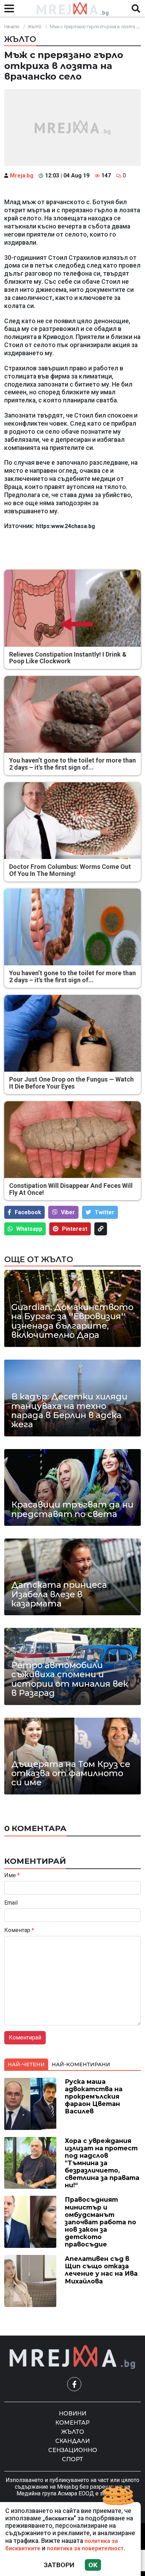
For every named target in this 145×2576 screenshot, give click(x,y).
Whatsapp (29, 1229)
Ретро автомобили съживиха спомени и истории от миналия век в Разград (70, 1679)
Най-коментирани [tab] (81, 2064)
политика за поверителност (85, 2548)
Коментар (19, 1930)
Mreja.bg (22, 176)
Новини (72, 2414)
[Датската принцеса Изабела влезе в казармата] (72, 1577)
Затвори (59, 2565)
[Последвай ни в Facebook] (74, 2384)
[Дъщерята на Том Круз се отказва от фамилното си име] (72, 1756)
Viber (68, 1212)
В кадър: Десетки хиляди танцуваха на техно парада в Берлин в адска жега (69, 1411)
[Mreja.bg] (72, 2357)
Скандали (72, 2441)
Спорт (72, 2459)
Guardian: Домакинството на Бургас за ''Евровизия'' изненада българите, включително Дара (72, 1321)
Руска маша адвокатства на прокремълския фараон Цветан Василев (94, 2096)
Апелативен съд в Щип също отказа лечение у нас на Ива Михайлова (101, 2270)
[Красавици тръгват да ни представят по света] (72, 1487)
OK (93, 2565)
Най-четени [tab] (26, 2064)
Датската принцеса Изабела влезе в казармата (59, 1594)
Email (11, 1903)
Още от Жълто (39, 1259)
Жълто (34, 27)
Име (12, 1875)
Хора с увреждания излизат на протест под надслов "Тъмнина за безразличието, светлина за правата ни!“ (102, 2163)
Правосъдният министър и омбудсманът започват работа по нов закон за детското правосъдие (100, 2222)
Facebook (28, 1212)
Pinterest (75, 1229)
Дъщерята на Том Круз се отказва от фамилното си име (71, 1773)
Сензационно (73, 2450)
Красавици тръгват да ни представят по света (72, 1509)
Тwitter (105, 1212)
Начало (12, 27)
